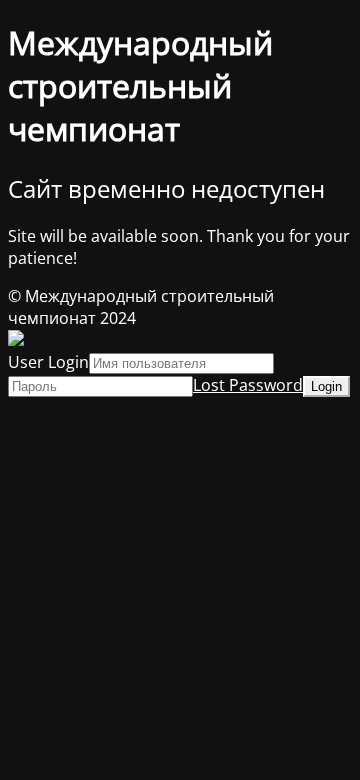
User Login (48, 362)
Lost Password (248, 385)
